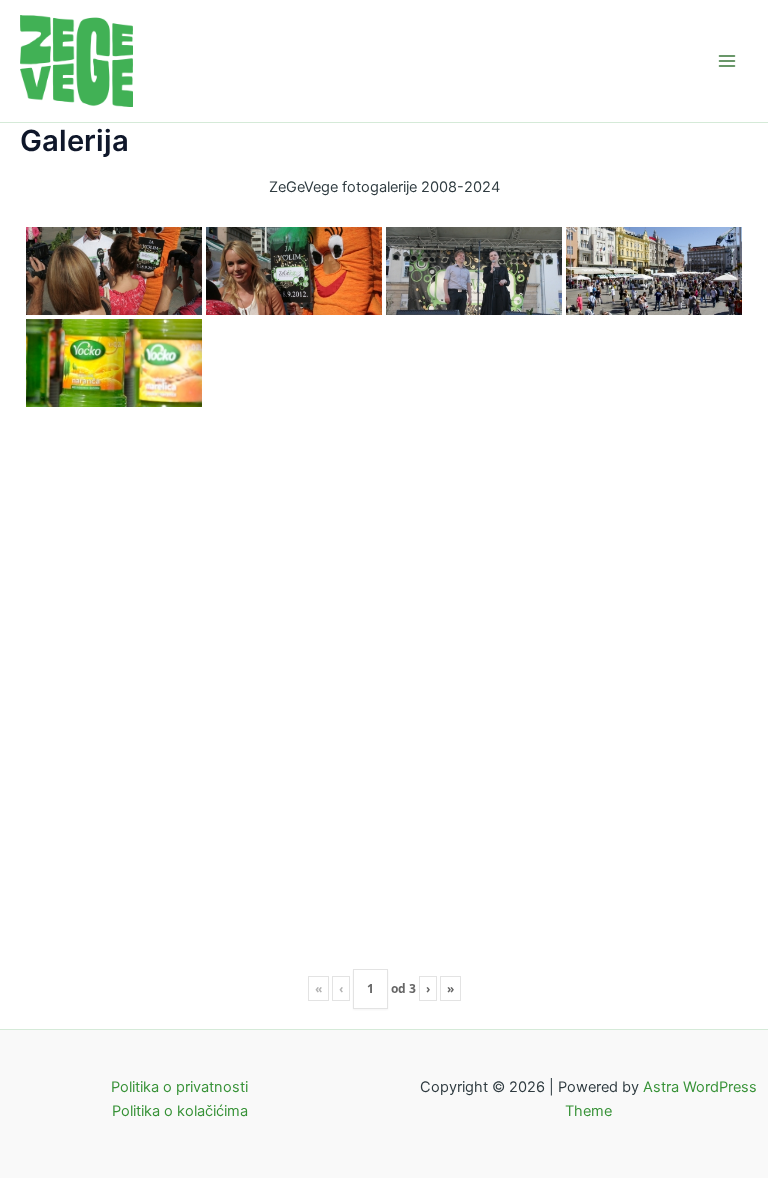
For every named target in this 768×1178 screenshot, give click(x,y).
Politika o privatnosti (179, 1087)
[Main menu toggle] (727, 61)
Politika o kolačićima (180, 1111)
